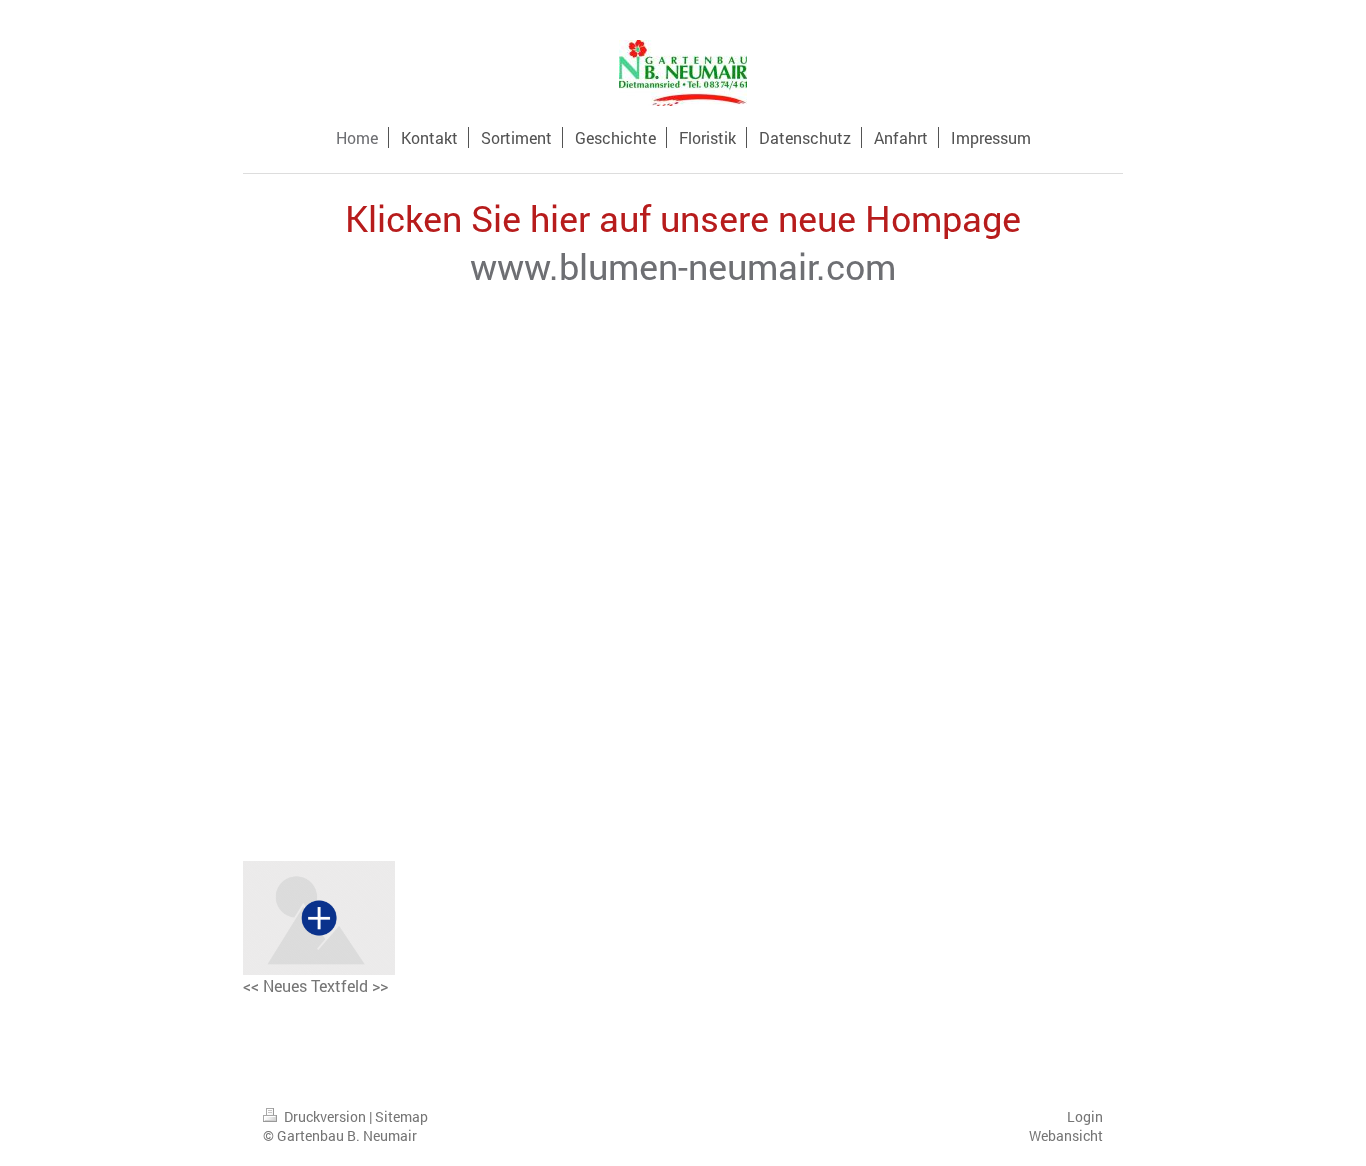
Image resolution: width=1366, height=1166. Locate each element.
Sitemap (401, 1116)
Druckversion (325, 1116)
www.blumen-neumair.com (683, 266)
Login (1085, 1116)
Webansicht (1066, 1135)
